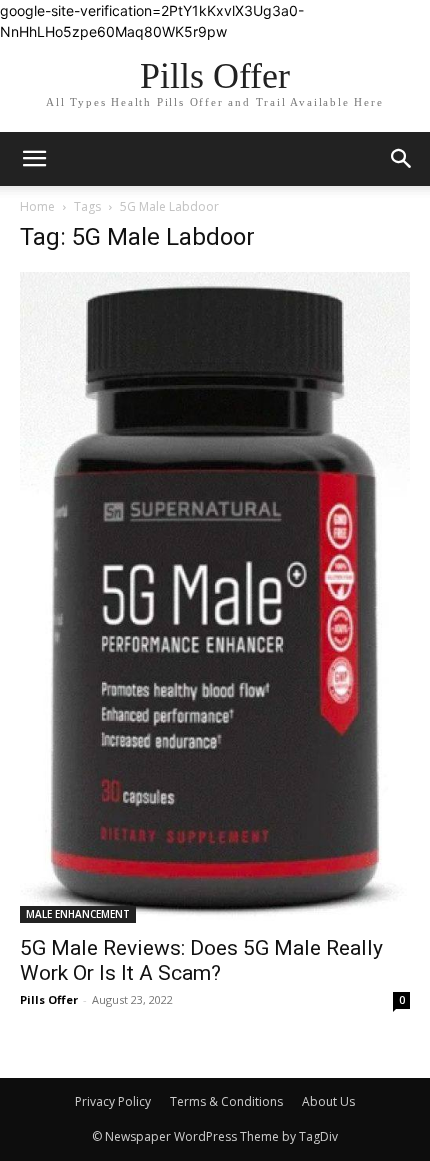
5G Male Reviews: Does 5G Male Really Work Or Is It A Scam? (201, 960)
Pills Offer (49, 999)
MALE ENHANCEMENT (78, 914)
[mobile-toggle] (34, 159)
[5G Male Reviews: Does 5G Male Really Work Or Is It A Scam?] (215, 597)
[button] (402, 159)
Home (37, 206)
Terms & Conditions (226, 1101)
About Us (328, 1101)
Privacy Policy (113, 1101)
